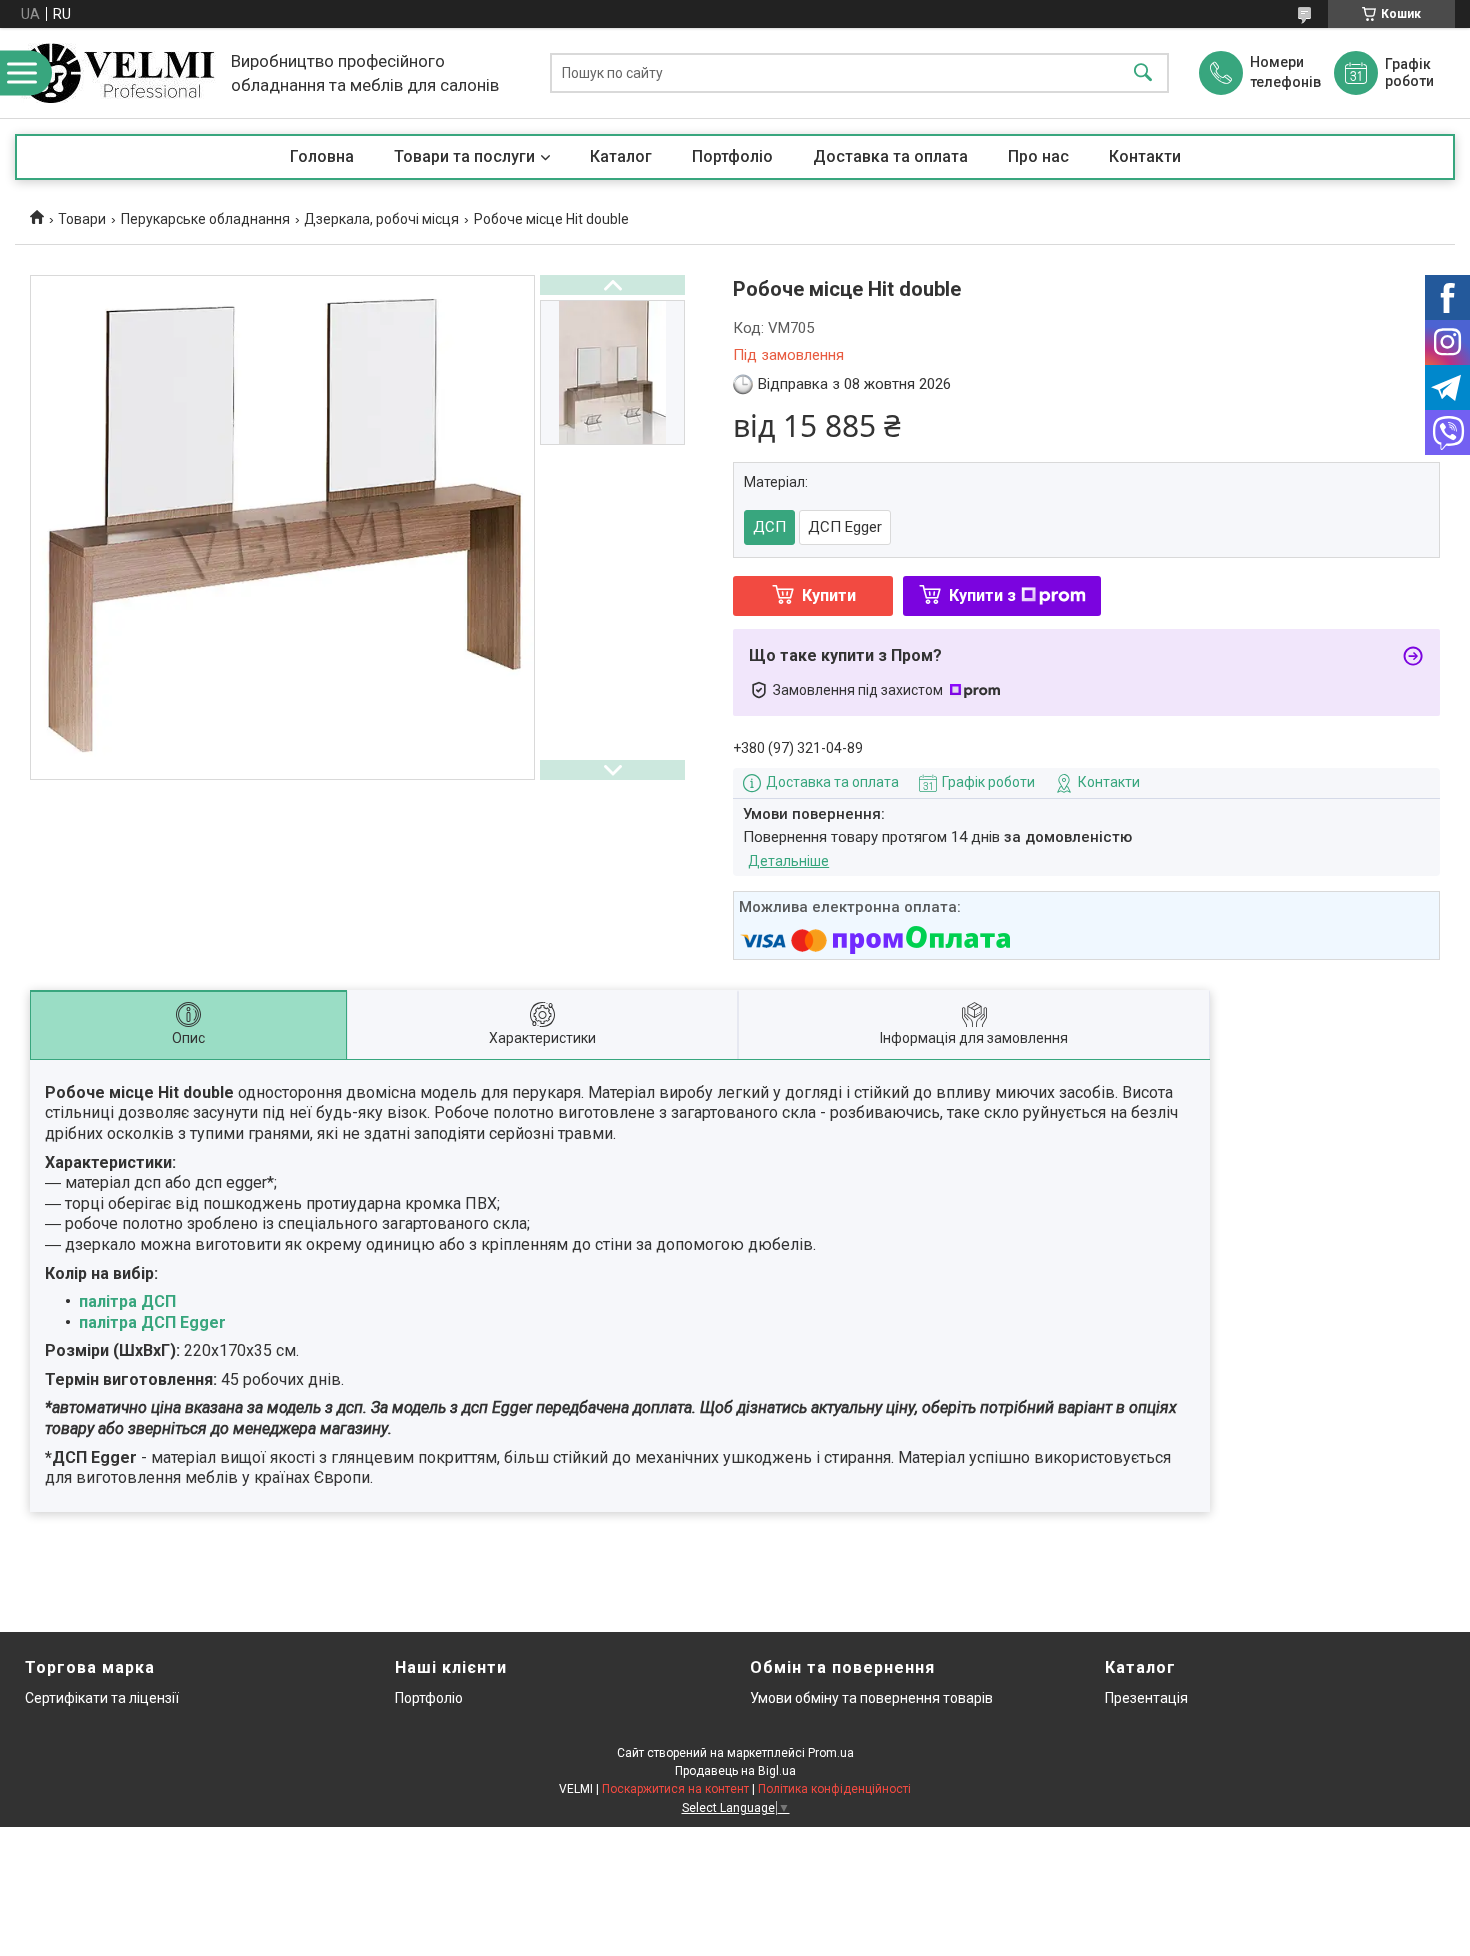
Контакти (1145, 156)
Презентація (1146, 1698)
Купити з (982, 595)
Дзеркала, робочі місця (381, 219)
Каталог (621, 156)
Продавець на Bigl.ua (735, 1771)
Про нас (1038, 156)
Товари (82, 219)
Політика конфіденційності (834, 1789)
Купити (829, 595)
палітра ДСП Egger (152, 1322)
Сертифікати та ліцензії (102, 1698)
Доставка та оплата (890, 156)
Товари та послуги (464, 156)
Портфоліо (732, 156)
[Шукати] (1143, 73)
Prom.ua (831, 1753)
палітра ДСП (127, 1301)
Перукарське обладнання (205, 219)
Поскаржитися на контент (675, 1789)
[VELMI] (118, 73)
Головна (322, 156)
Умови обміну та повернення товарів (871, 1698)
